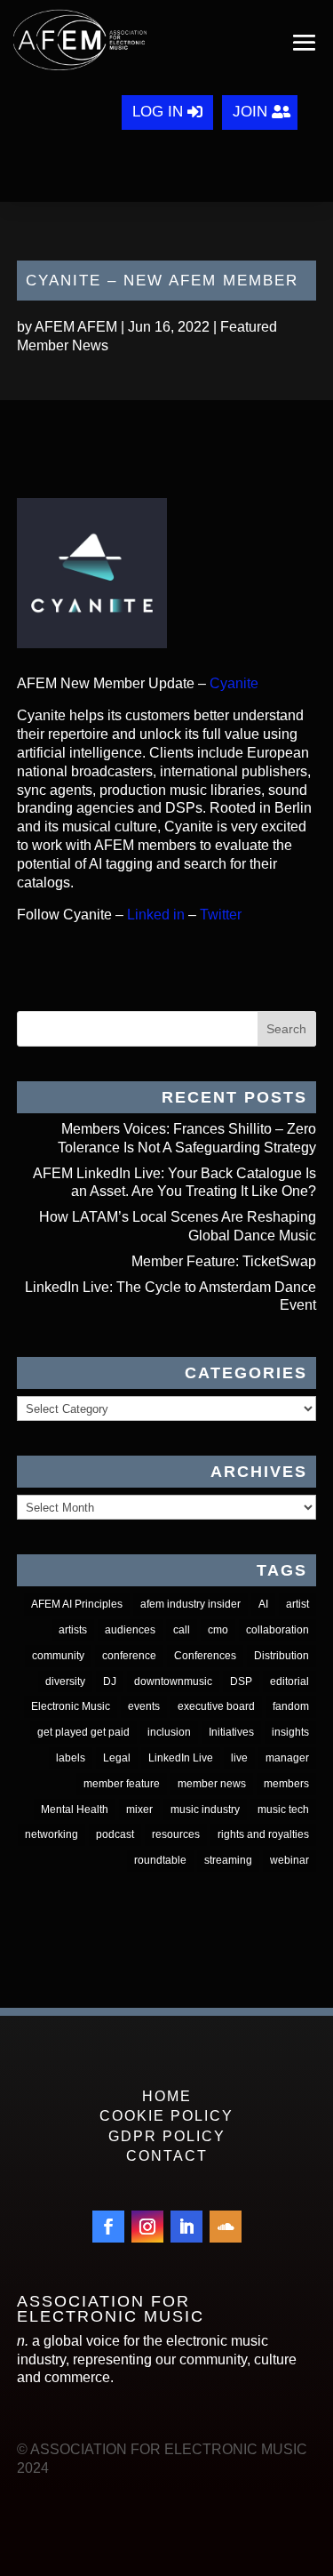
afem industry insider (190, 1604)
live (239, 1758)
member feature (122, 1784)
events (144, 1706)
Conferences (205, 1656)
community (58, 1656)
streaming (228, 1860)
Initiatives (231, 1732)
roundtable (160, 1860)
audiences (130, 1630)
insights (290, 1732)
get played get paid (83, 1732)
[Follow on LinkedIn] (186, 2227)
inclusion (169, 1732)
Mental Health (75, 1810)
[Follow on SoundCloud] (226, 2227)
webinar (289, 1860)
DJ (110, 1681)
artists (73, 1630)
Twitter (221, 915)
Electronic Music (71, 1706)
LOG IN (158, 112)
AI (263, 1604)
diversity (65, 1681)
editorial (289, 1681)
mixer (139, 1810)
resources (176, 1834)
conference (129, 1656)
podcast (115, 1834)
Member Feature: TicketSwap (224, 1261)
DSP (241, 1681)
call (182, 1630)
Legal (117, 1758)
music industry (205, 1810)
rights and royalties (263, 1834)
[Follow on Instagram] (147, 2227)
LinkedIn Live (181, 1758)
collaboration (277, 1630)
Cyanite (234, 683)
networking (52, 1834)
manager (287, 1758)
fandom (291, 1706)
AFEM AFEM (76, 327)
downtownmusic (173, 1681)
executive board (216, 1706)
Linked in (156, 915)
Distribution (281, 1656)
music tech (283, 1810)
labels (71, 1758)
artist (297, 1604)
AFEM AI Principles (77, 1604)
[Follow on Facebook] (108, 2227)
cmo (218, 1630)
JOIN (250, 112)
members (286, 1784)
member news (212, 1784)
